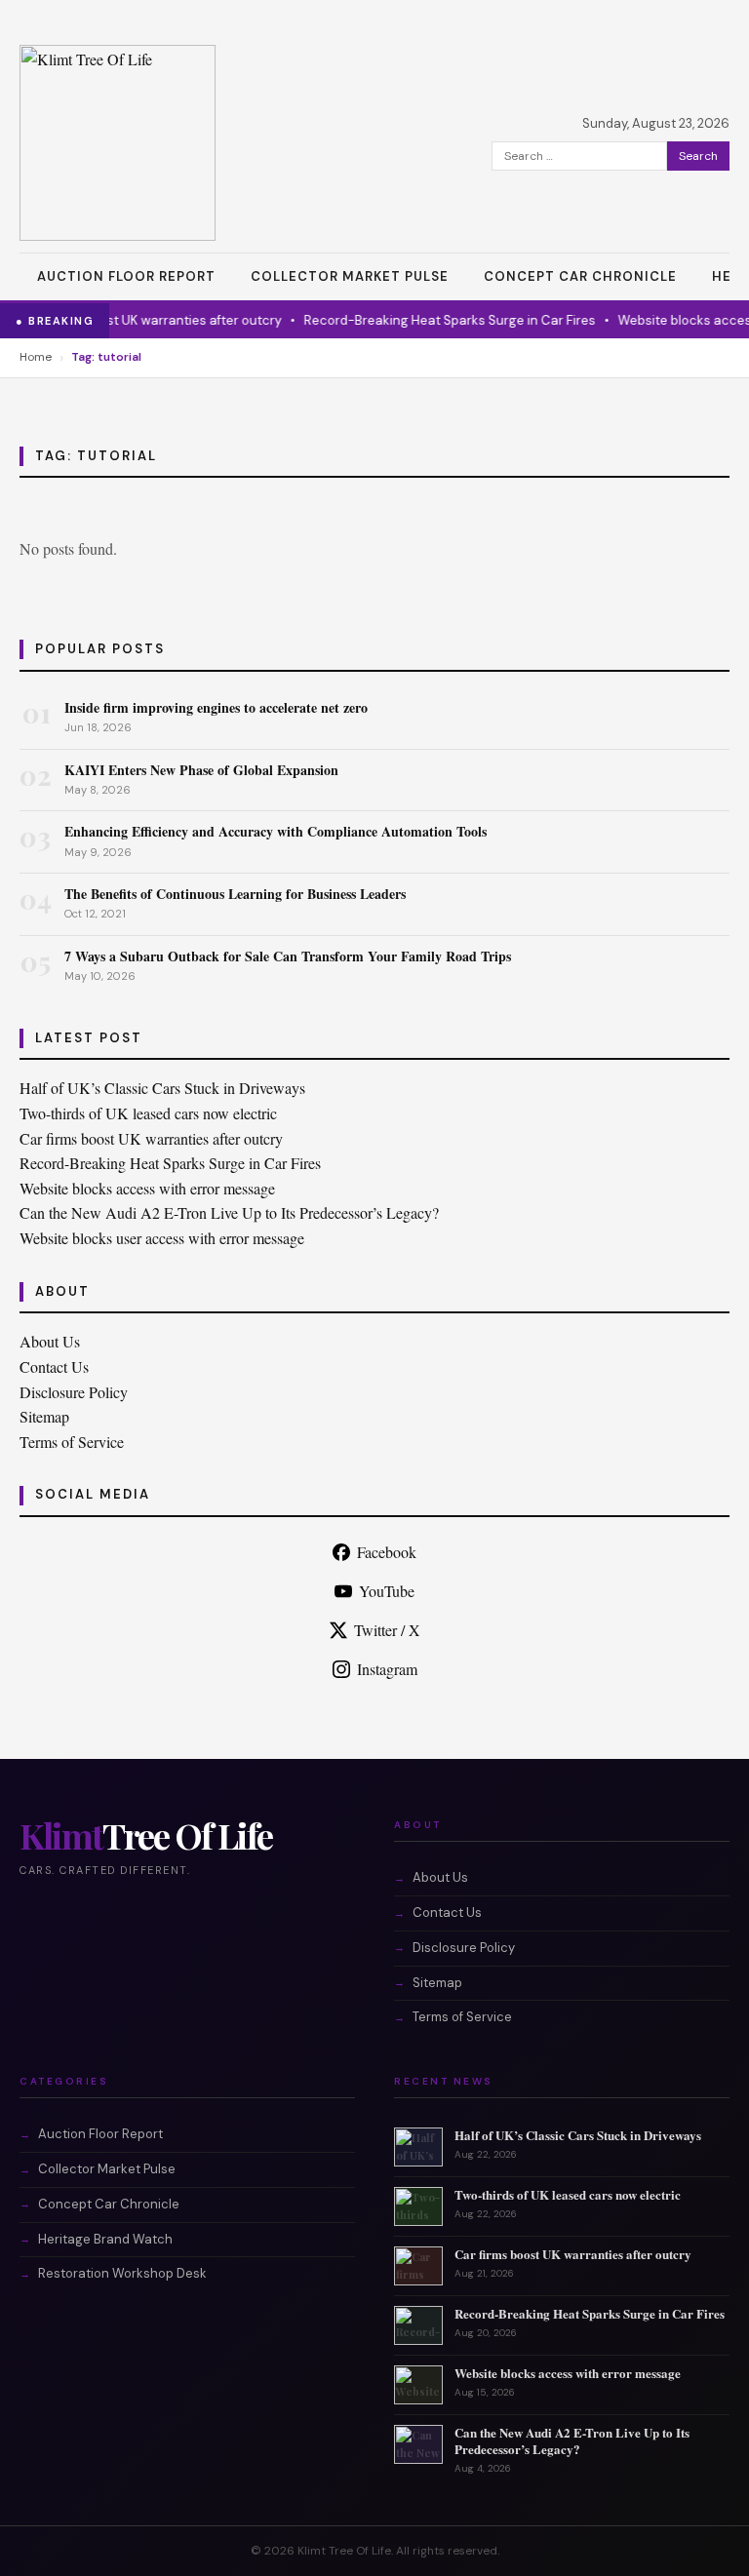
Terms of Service (72, 1442)
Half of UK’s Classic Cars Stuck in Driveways (162, 1088)
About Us (50, 1341)
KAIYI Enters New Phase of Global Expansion (201, 770)
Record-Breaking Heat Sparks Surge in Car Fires (433, 320)
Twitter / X (387, 1630)
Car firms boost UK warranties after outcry (137, 320)
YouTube (387, 1591)
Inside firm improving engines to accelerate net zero (216, 707)
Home (36, 357)
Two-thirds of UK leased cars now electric (148, 1113)
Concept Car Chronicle (580, 276)
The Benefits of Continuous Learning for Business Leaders (235, 894)
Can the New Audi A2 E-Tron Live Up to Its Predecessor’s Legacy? (229, 1212)
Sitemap (44, 1416)
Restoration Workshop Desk (122, 2273)
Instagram (387, 1669)
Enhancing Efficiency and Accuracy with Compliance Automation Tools (276, 831)
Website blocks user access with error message (162, 1238)
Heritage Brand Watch (105, 2239)
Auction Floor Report (126, 276)
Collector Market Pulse (350, 276)
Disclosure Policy (74, 1392)
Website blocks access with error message (147, 1188)
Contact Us (54, 1366)
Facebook (387, 1552)
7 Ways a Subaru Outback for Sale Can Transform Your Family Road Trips (288, 956)
